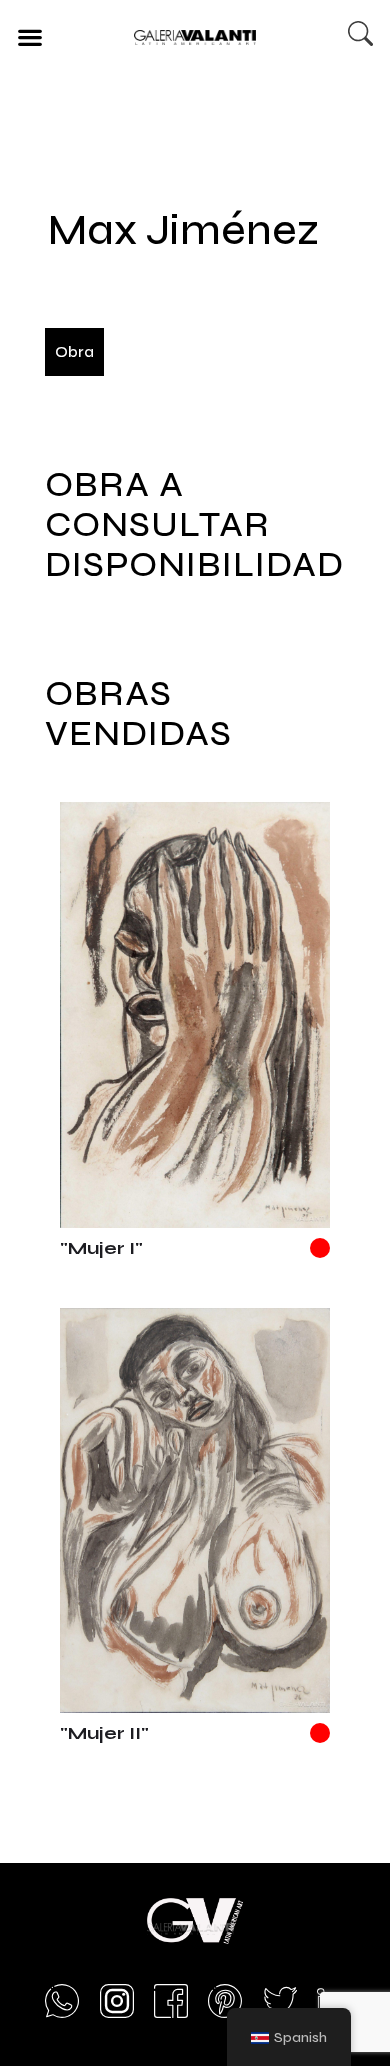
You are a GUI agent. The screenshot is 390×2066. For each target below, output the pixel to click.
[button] (29, 36)
